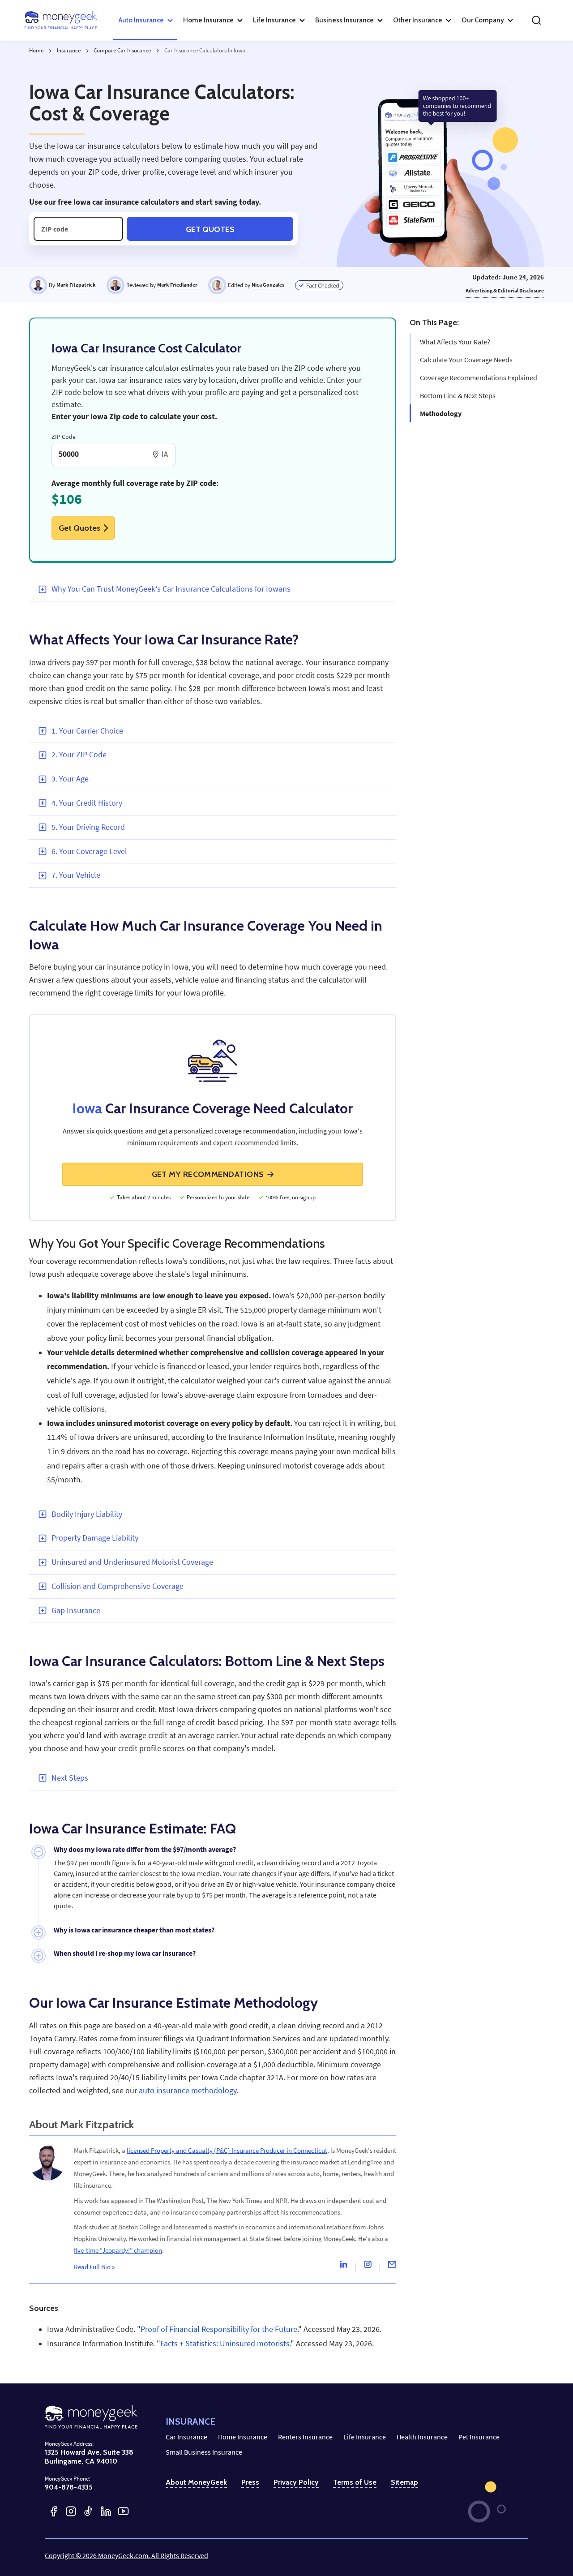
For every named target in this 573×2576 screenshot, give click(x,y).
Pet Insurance (479, 2437)
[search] (536, 20)
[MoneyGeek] (61, 20)
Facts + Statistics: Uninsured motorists (225, 2344)
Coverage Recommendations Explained (479, 378)
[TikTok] (88, 2511)
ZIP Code (64, 437)
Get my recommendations (208, 1174)
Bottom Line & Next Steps (458, 395)
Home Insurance (243, 2437)
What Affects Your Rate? (455, 342)
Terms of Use (355, 2482)
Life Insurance (365, 2437)
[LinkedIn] (106, 2511)
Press (250, 2482)
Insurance (69, 50)
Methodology (441, 413)
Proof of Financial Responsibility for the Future (219, 2329)
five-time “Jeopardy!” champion (118, 2250)
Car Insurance (186, 2437)
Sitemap (404, 2482)
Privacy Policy (296, 2482)
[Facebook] (53, 2511)
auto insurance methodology (188, 2091)
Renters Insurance (305, 2437)
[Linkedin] (343, 2267)
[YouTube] (123, 2511)
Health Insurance (422, 2437)
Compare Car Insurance (122, 50)
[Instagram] (368, 2267)
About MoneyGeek (196, 2482)
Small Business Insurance (204, 2452)
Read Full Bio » (94, 2267)
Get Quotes (210, 229)
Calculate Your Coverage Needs (466, 360)
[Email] (392, 2267)
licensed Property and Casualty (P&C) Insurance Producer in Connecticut (227, 2150)
